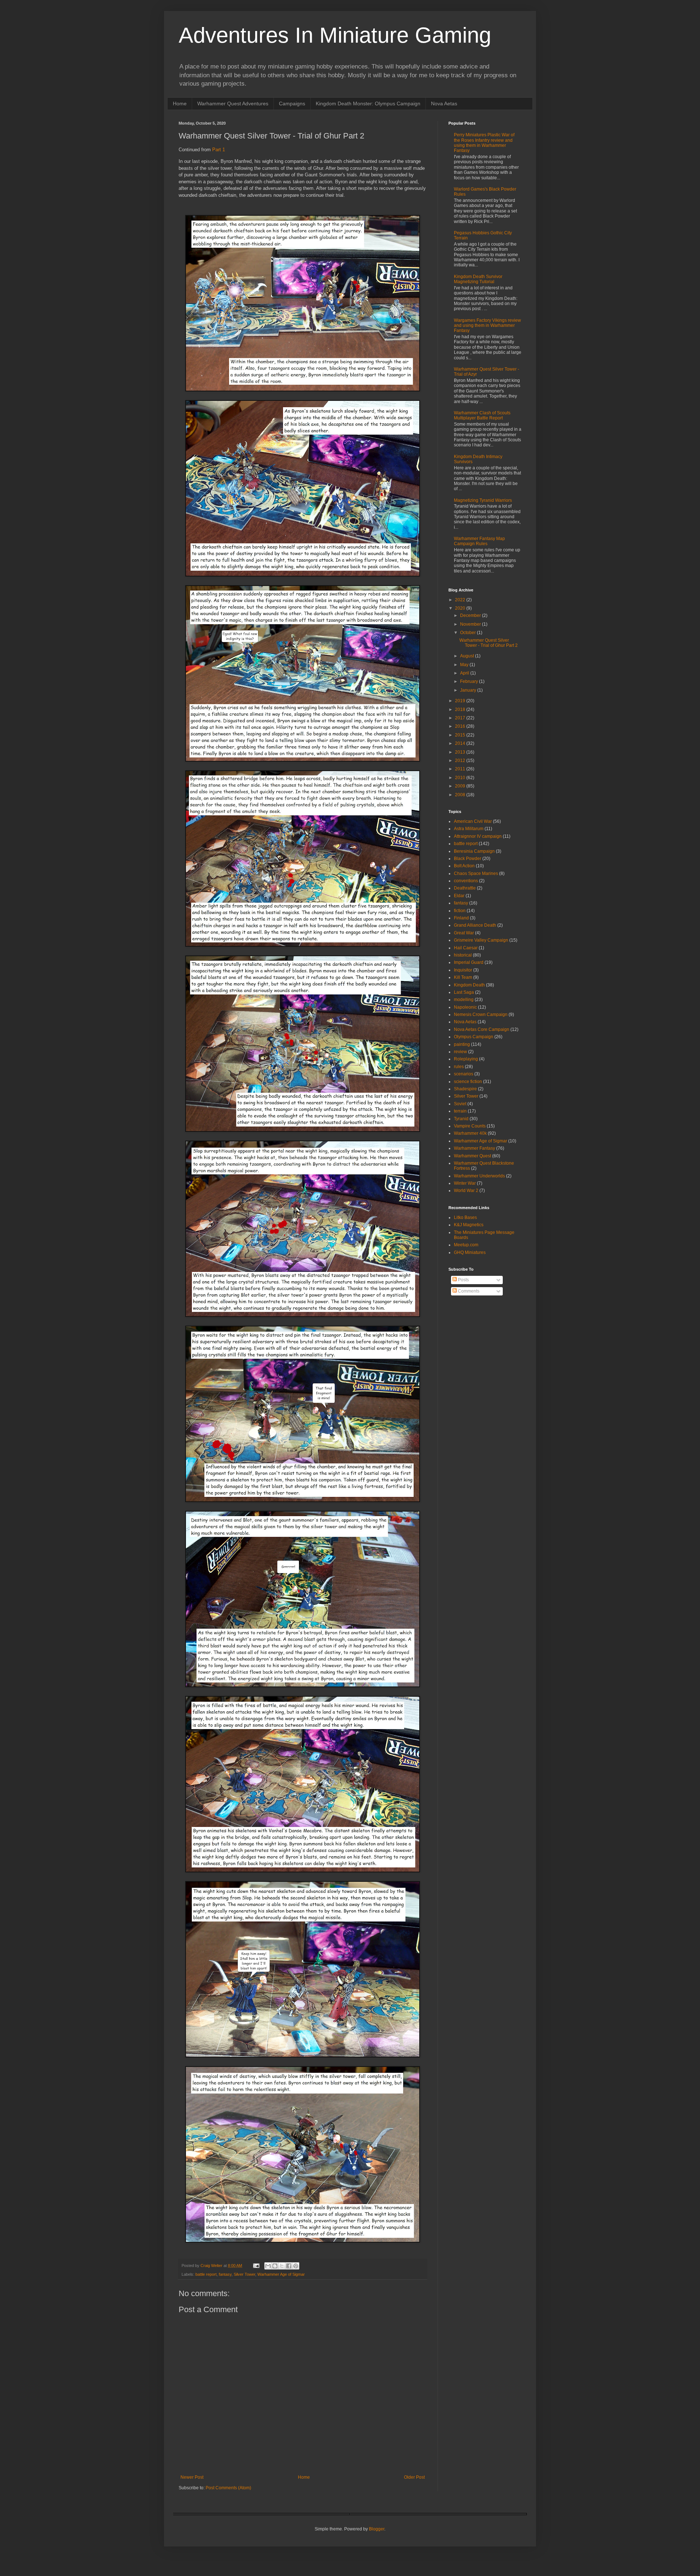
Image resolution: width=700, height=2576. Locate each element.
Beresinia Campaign (474, 851)
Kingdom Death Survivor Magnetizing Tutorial (478, 279)
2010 (461, 778)
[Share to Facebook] (289, 2266)
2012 (461, 761)
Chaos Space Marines (476, 873)
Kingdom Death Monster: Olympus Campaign (368, 103)
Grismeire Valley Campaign (481, 940)
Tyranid (461, 1119)
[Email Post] (256, 2266)
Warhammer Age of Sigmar (281, 2274)
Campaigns (292, 103)
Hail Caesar (466, 948)
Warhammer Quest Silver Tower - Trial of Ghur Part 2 (489, 643)
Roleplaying (466, 1059)
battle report (206, 2274)
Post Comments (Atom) (228, 2488)
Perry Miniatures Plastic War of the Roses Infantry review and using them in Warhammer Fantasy (484, 143)
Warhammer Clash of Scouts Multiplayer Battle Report (482, 415)
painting (462, 1044)
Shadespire (465, 1089)
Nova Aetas (444, 103)
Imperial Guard (469, 962)
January (469, 690)
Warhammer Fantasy (475, 1148)
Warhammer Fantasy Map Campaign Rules (479, 541)
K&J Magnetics (469, 1225)
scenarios (464, 1074)
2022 (461, 600)
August (468, 656)
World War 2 (466, 1191)
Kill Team (463, 977)
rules (459, 1067)
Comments (468, 1291)
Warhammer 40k (470, 1133)
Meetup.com (466, 1245)
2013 (461, 752)
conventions (466, 881)
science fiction (468, 1082)
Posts (463, 1280)
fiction (460, 911)
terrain (460, 1111)
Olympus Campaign (474, 1037)
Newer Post (192, 2477)
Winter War (465, 1183)
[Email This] (268, 2266)
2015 (461, 735)
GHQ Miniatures (470, 1252)
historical (463, 955)
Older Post (414, 2477)
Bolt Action (464, 866)
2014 (461, 743)
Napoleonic (465, 1007)
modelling (464, 1000)
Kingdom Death (469, 985)
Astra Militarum (469, 829)
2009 (461, 786)
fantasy (225, 2274)
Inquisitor (463, 970)
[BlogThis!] (275, 2266)
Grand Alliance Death (475, 925)
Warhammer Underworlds (479, 1176)
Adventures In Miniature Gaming (335, 35)
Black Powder (468, 859)
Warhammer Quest (472, 1156)
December (471, 615)
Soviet (460, 1104)
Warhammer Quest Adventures (233, 103)
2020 (461, 608)
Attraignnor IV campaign (478, 836)
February (470, 681)
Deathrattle (465, 888)
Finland (461, 918)
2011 (461, 769)
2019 (461, 701)
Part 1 (219, 150)
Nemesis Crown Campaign (481, 1015)
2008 (461, 795)
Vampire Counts (470, 1126)
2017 (461, 718)
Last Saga (464, 992)
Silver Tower (244, 2274)
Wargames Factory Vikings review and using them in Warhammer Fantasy (487, 326)
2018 (461, 710)
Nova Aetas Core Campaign (482, 1029)
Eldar (459, 896)
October (468, 633)
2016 (461, 726)
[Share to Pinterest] (296, 2266)
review (460, 1052)
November (471, 624)
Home (180, 103)
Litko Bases (465, 1217)
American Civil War (473, 821)
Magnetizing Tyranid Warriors (483, 500)
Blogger (377, 2529)
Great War (464, 933)
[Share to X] (282, 2266)
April (465, 673)
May (465, 665)
